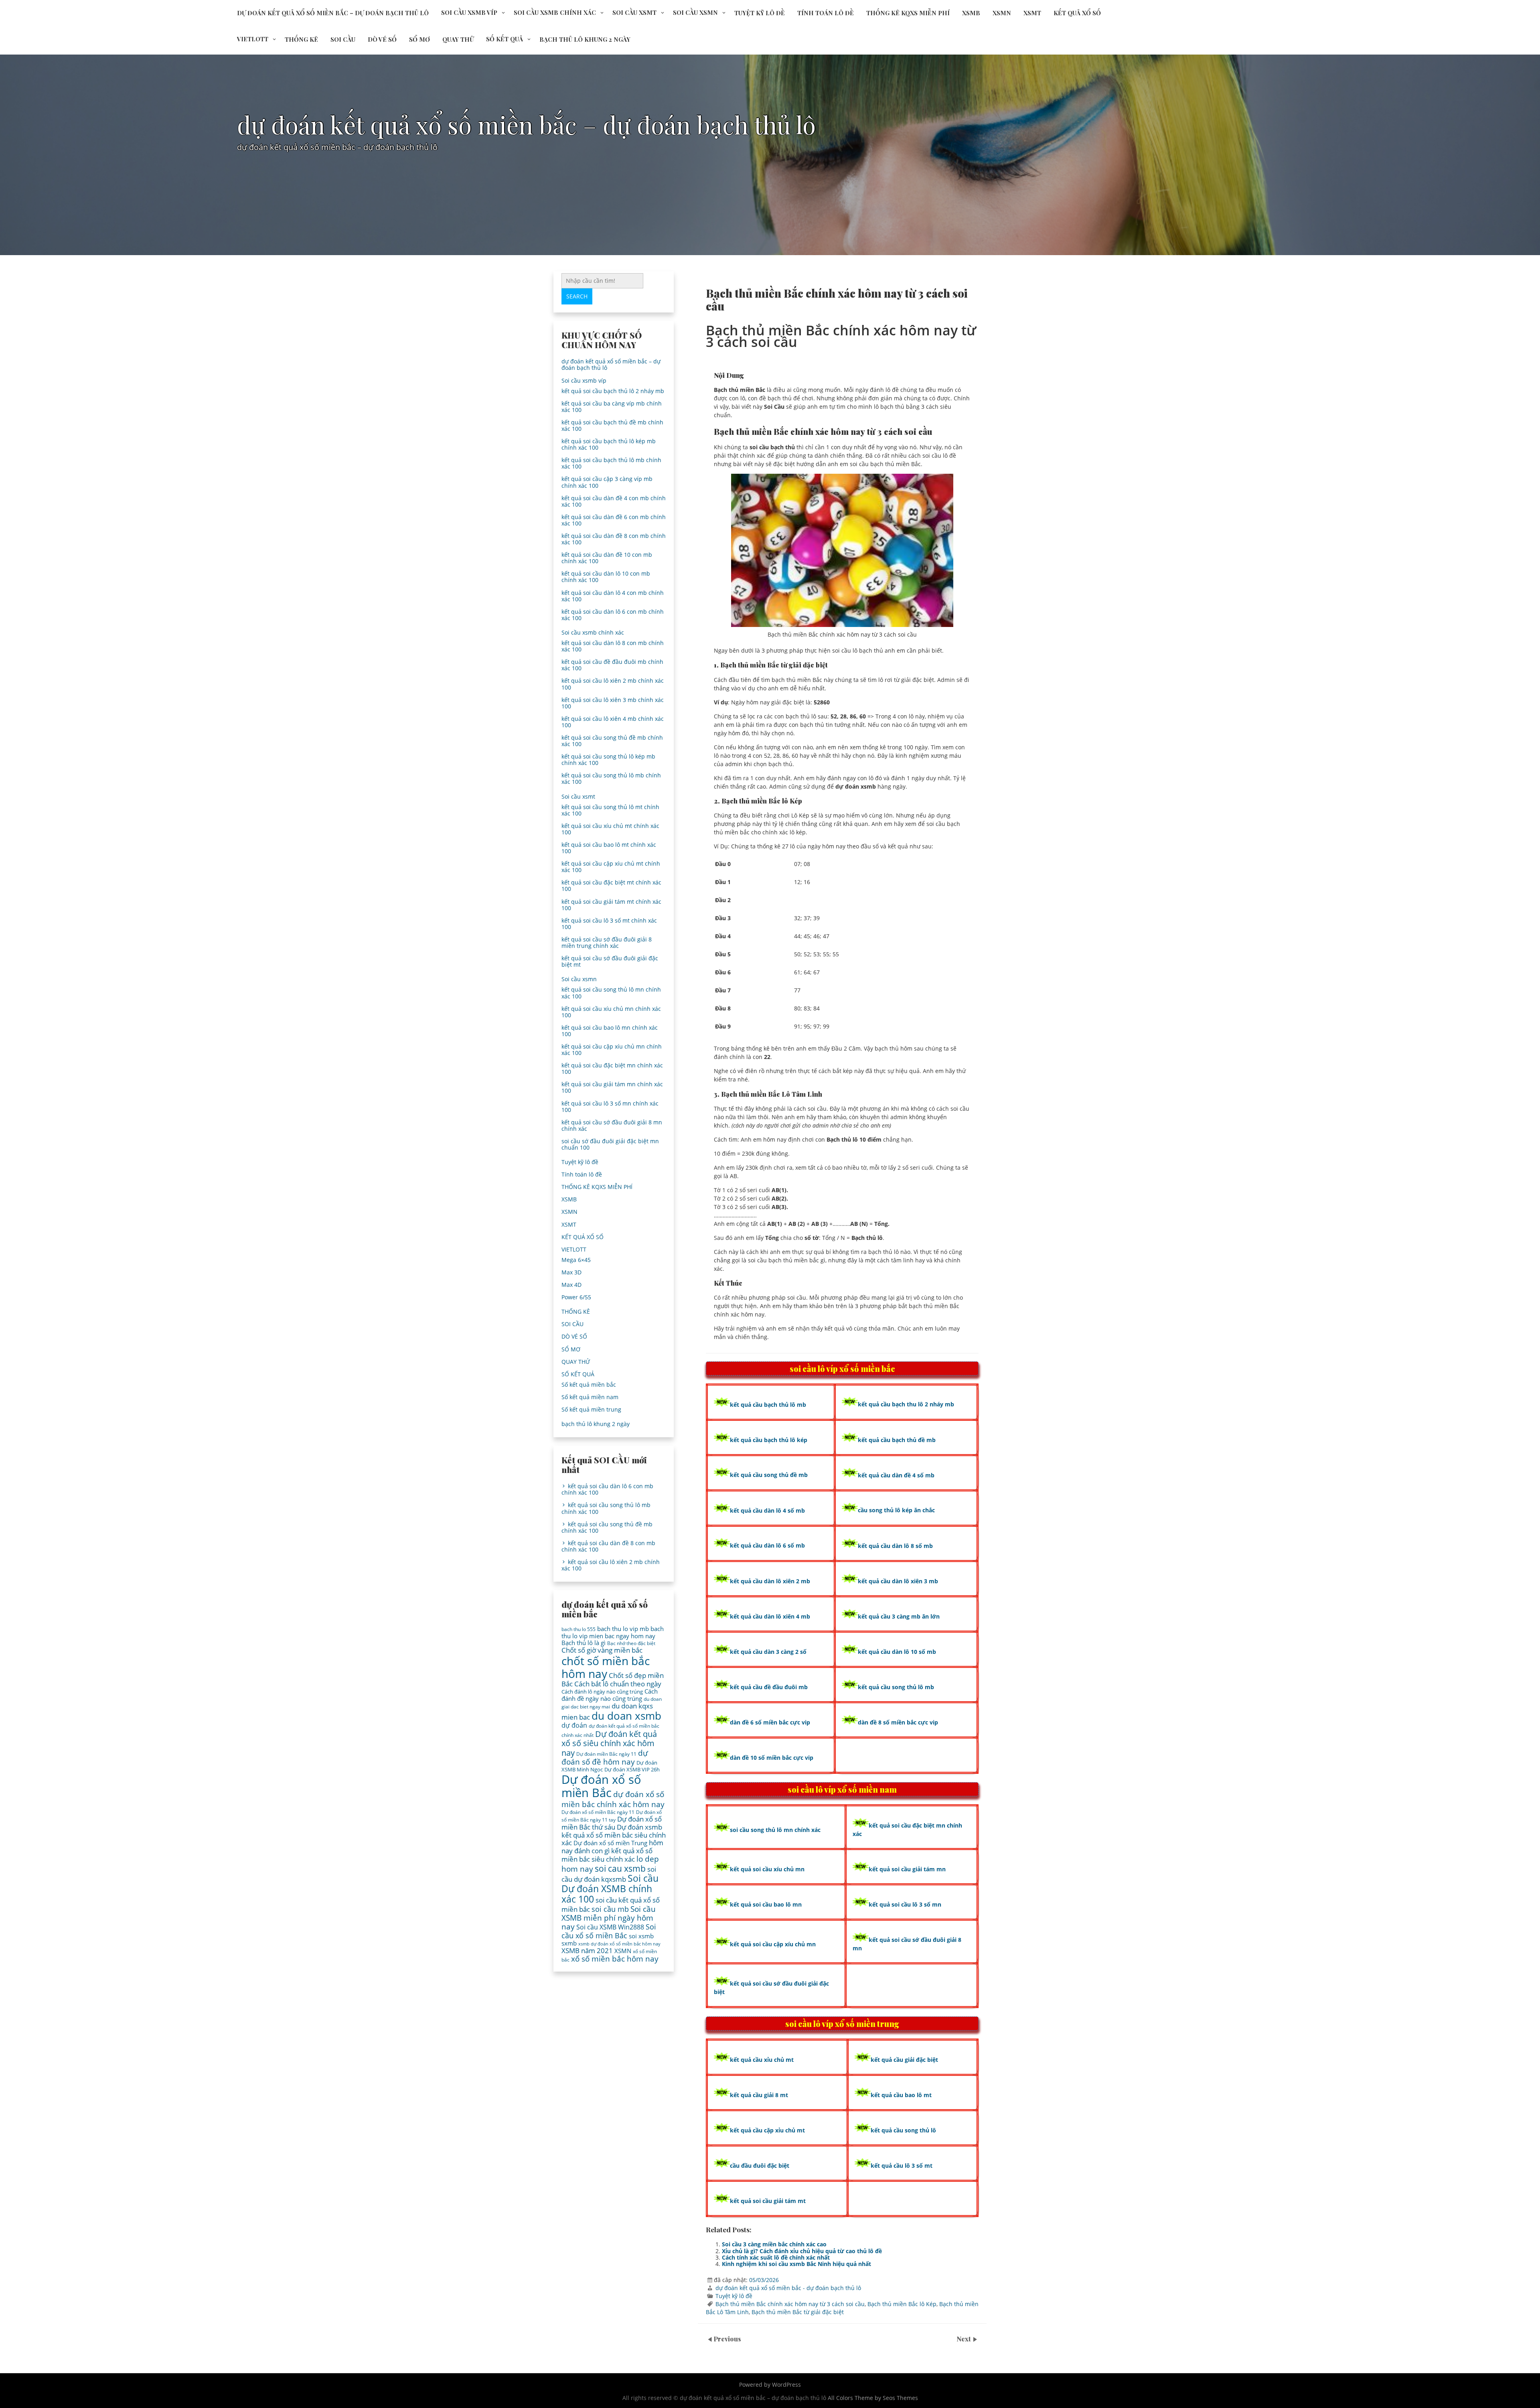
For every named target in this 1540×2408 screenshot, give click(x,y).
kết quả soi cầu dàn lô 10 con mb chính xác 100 (606, 577)
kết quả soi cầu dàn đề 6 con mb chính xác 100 (614, 520)
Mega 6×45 (576, 1260)
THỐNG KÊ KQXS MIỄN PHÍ (908, 13)
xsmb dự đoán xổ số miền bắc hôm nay (619, 1944)
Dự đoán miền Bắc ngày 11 (606, 1754)
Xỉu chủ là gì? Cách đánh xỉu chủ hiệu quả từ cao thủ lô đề (802, 2251)
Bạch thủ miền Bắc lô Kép (902, 2304)
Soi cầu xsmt (634, 12)
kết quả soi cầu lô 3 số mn (905, 1904)
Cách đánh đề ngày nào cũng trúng (610, 1695)
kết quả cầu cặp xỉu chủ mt (767, 2130)
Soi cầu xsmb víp (469, 12)
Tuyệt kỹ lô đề (760, 13)
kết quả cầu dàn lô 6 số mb (767, 1545)
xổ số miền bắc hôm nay (615, 1959)
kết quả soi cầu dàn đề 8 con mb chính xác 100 (614, 539)
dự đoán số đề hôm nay (605, 1757)
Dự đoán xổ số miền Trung (610, 1843)
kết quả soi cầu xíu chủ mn (767, 1869)
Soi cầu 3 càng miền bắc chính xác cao (774, 2244)
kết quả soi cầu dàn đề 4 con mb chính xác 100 (614, 501)
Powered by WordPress (770, 2385)
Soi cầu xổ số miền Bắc (609, 1931)
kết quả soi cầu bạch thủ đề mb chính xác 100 (612, 425)
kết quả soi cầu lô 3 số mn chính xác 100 (610, 1107)
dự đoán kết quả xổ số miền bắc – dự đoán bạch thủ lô (333, 13)
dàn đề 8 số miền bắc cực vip (898, 1722)
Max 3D (571, 1272)
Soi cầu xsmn (695, 12)
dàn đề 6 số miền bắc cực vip (770, 1722)
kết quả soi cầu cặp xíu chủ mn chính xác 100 (612, 1050)
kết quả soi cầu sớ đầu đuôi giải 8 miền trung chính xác (607, 942)
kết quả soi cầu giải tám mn (907, 1869)
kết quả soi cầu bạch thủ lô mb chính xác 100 (611, 463)
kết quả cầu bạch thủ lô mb (768, 1405)
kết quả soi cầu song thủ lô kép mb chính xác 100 (608, 760)
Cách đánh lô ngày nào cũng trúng (602, 1692)
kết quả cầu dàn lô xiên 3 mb (898, 1581)
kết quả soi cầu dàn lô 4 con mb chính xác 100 (613, 596)
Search (577, 296)
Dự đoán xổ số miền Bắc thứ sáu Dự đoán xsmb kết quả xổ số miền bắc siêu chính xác (614, 1831)
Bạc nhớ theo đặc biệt (631, 1643)
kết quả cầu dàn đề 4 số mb (896, 1475)
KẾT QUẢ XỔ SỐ (1077, 13)
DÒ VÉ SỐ (382, 39)
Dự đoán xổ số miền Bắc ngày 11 (598, 1812)
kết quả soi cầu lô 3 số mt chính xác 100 (609, 924)
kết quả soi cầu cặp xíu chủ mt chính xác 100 (611, 867)
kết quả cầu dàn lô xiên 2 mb (770, 1581)
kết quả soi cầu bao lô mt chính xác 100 (609, 848)
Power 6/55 (576, 1297)
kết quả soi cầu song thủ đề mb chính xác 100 (612, 741)
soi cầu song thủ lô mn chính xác (775, 1830)
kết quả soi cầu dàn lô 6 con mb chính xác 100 (613, 615)
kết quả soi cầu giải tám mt (768, 2201)
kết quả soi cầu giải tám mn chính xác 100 (612, 1087)
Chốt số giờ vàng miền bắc (602, 1650)
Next (965, 2339)
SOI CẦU (343, 39)
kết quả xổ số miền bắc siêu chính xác (607, 1855)
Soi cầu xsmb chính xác (555, 12)
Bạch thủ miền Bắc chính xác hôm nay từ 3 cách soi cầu (790, 2304)
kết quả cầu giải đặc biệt (904, 2060)
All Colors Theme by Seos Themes (873, 2398)
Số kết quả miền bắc (589, 1385)
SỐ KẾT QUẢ (505, 39)
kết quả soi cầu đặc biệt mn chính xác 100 (612, 1068)
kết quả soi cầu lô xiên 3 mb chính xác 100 (613, 703)
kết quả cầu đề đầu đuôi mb (769, 1687)
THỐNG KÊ (301, 39)
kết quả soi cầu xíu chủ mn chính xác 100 (611, 1012)
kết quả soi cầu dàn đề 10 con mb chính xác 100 (607, 558)
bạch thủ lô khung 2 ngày (585, 39)
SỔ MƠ (419, 39)
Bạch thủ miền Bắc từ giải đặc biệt (798, 2312)
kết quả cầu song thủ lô (903, 2130)
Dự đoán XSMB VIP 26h (632, 1769)
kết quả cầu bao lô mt (901, 2095)
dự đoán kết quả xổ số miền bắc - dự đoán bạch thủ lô (788, 2288)
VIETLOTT (253, 39)
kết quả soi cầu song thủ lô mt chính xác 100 (610, 810)
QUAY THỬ (458, 39)
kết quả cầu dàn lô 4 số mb (767, 1510)
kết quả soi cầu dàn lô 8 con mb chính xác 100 (613, 646)
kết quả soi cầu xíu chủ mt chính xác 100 (610, 829)
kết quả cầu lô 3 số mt (902, 2166)
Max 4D (571, 1285)
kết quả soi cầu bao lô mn (766, 1904)
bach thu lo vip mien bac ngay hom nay (613, 1632)
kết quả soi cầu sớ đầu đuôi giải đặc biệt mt (610, 961)
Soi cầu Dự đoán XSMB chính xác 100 (610, 1889)
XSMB (971, 13)
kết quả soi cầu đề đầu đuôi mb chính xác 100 (612, 665)
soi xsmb (641, 1936)
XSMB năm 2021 (587, 1951)
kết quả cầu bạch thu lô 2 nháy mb (906, 1404)
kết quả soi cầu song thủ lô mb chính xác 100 (611, 778)
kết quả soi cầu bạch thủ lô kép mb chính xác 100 (609, 444)
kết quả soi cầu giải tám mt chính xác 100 (611, 905)
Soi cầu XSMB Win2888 (610, 1927)
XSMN (1002, 13)
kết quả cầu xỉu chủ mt (762, 2060)
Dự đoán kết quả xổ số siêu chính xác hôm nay (609, 1743)
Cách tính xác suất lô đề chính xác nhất (776, 2257)
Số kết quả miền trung (591, 1409)
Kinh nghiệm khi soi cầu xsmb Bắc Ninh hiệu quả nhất (796, 2264)
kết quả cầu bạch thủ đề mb (897, 1440)
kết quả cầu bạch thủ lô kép (769, 1440)
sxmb (569, 1943)
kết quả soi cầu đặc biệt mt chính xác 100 (611, 886)
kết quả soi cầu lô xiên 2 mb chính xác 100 (613, 684)
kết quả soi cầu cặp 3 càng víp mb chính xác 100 (607, 482)
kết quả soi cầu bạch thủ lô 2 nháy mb (613, 391)
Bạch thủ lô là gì (584, 1643)
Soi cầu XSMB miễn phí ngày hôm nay (609, 1918)
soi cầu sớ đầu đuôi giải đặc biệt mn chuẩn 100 (610, 1144)
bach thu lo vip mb (623, 1629)
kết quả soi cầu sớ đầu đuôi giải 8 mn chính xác (612, 1125)
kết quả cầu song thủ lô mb (896, 1687)
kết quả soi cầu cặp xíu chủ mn (773, 1944)
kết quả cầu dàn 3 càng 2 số (768, 1652)
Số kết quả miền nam (590, 1397)
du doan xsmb (626, 1716)
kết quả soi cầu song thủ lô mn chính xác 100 (611, 993)
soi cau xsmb (620, 1868)
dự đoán (574, 1725)
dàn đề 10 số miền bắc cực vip (772, 1758)
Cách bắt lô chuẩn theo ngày (618, 1684)
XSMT (1032, 13)
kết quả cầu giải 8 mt (759, 2095)
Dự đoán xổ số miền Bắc (601, 1786)
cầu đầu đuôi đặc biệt (760, 2166)
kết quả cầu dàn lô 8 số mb (895, 1546)
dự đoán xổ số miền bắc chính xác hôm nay (613, 1799)
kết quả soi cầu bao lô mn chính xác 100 (610, 1031)
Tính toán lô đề (826, 13)
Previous (727, 2339)
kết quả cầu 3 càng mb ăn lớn (899, 1616)
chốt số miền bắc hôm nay (606, 1667)
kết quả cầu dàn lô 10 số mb (897, 1652)
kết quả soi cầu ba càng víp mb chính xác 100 (612, 407)
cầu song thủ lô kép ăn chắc (896, 1510)
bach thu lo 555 (579, 1629)
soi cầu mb (610, 1909)
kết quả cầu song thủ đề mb (769, 1475)
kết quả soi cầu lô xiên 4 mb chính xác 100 (613, 722)
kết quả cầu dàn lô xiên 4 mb (770, 1616)
